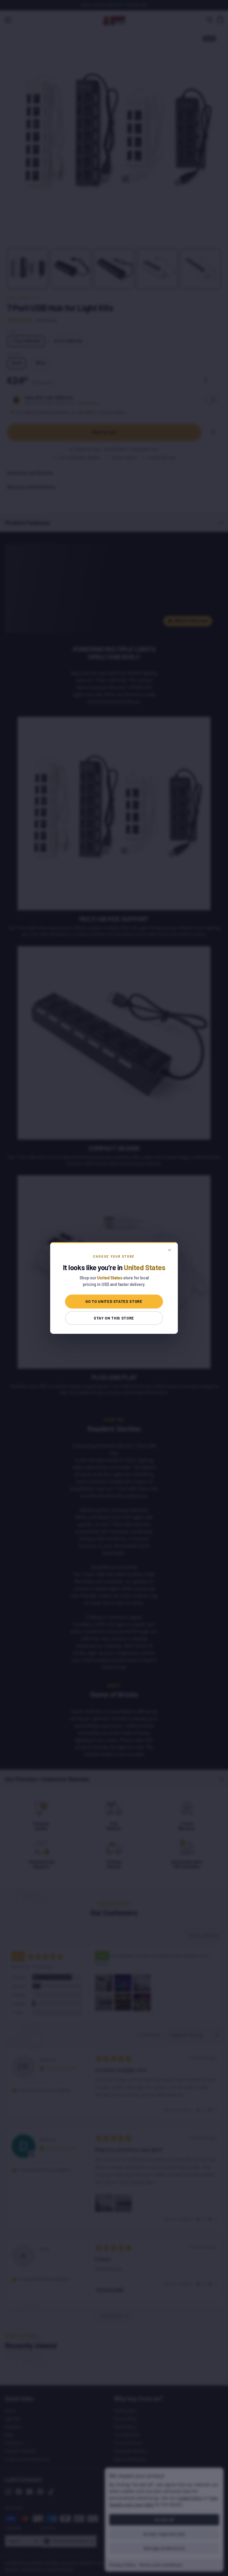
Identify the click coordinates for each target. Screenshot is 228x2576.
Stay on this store (114, 1318)
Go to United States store (114, 1301)
